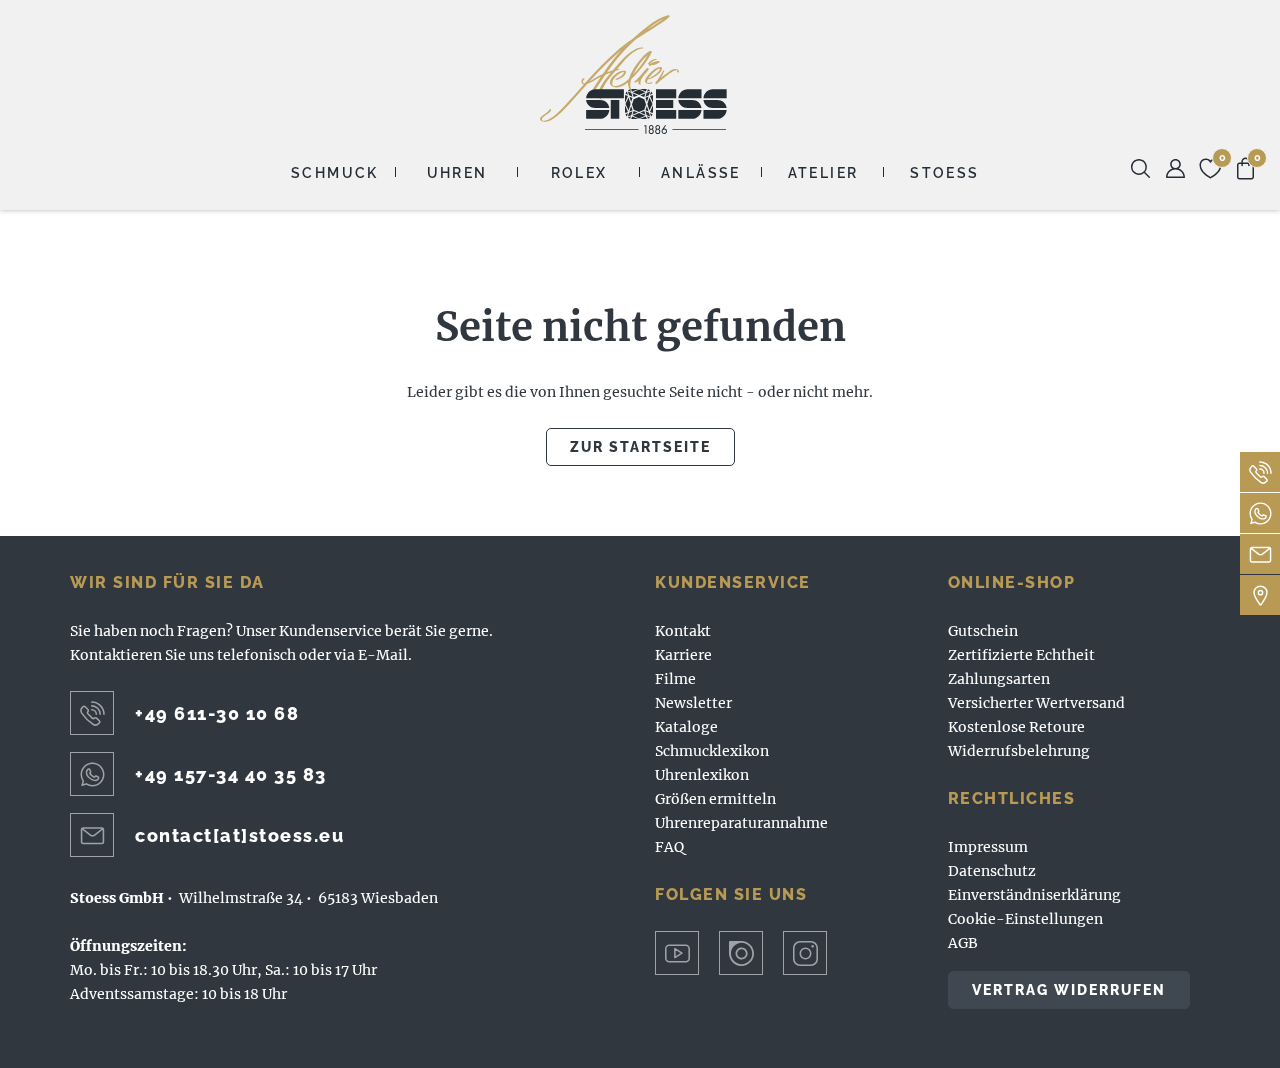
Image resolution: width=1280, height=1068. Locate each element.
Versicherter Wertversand (1036, 703)
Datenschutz (992, 871)
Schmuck (335, 173)
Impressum (988, 847)
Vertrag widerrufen (1069, 990)
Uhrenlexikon (702, 775)
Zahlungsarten (999, 679)
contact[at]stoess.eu (239, 835)
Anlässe (701, 173)
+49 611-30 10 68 (217, 713)
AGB (963, 943)
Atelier (823, 173)
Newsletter (693, 703)
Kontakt (683, 631)
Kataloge (686, 727)
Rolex (579, 173)
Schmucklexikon (712, 751)
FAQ (669, 847)
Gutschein (983, 631)
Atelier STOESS (633, 74)
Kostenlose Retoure (1016, 727)
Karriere (683, 655)
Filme (675, 679)
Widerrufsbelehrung (1019, 751)
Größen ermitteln (715, 799)
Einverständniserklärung (1034, 895)
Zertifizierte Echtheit (1021, 655)
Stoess (944, 173)
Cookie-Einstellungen (1025, 919)
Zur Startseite (640, 447)
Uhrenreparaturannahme (741, 823)
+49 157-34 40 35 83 (231, 774)
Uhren (457, 173)
